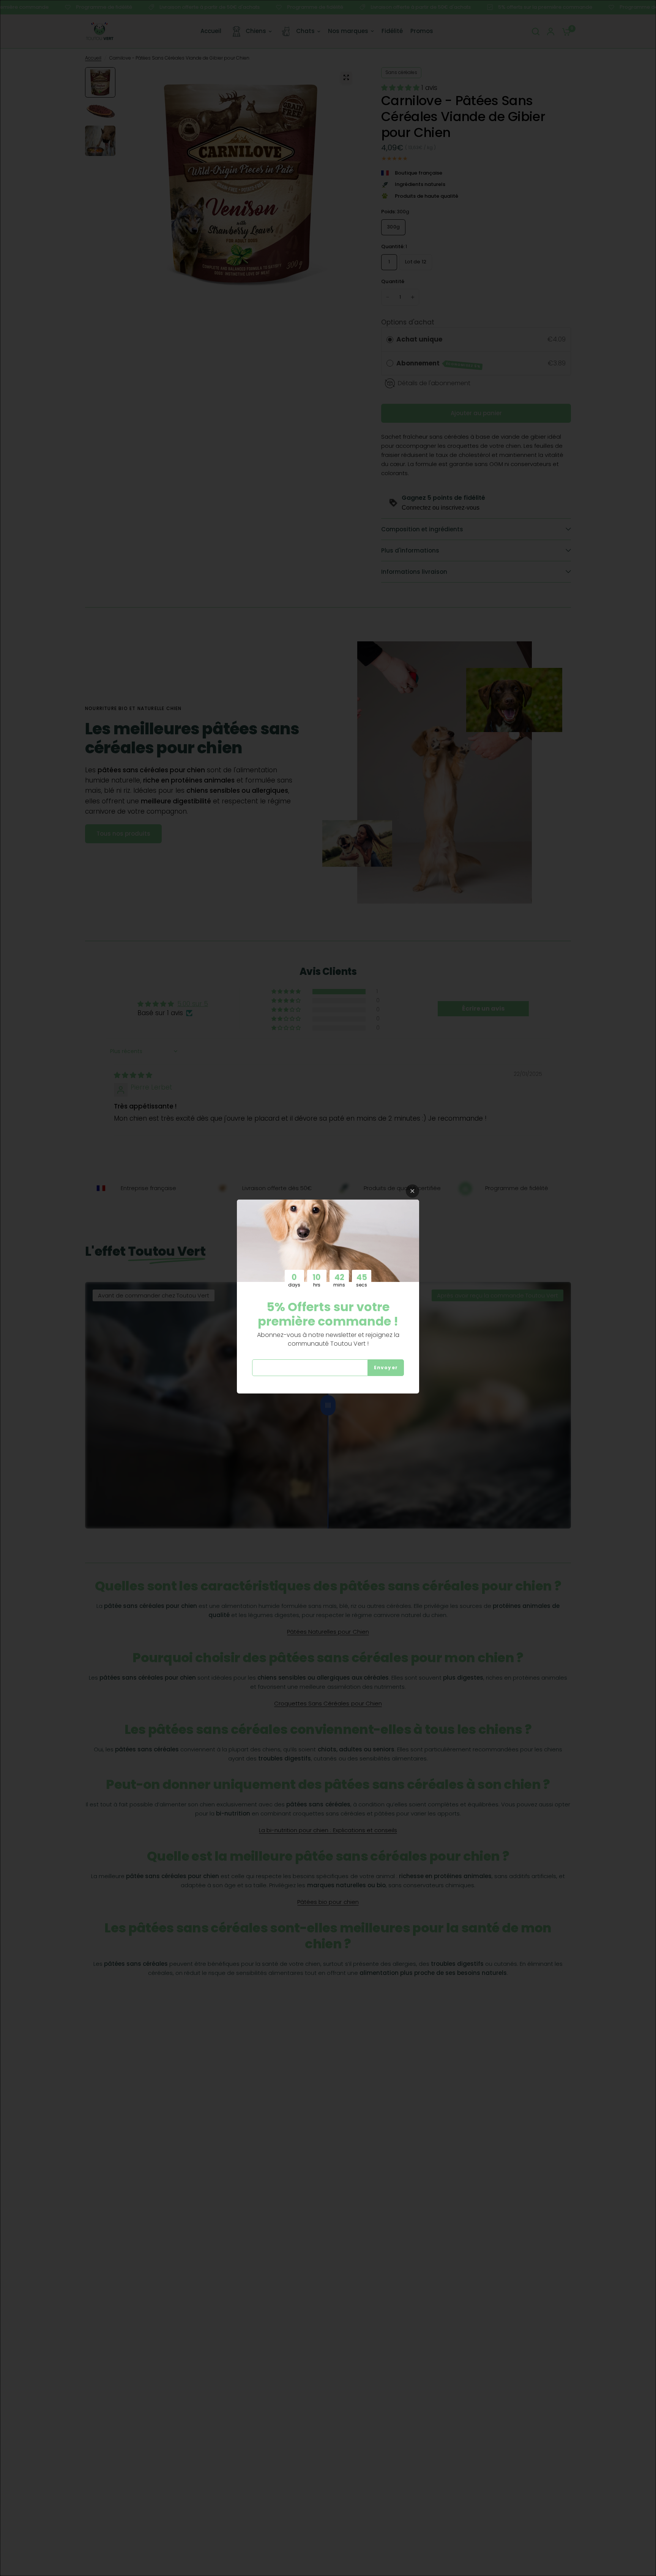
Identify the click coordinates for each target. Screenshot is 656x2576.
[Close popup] (412, 1191)
